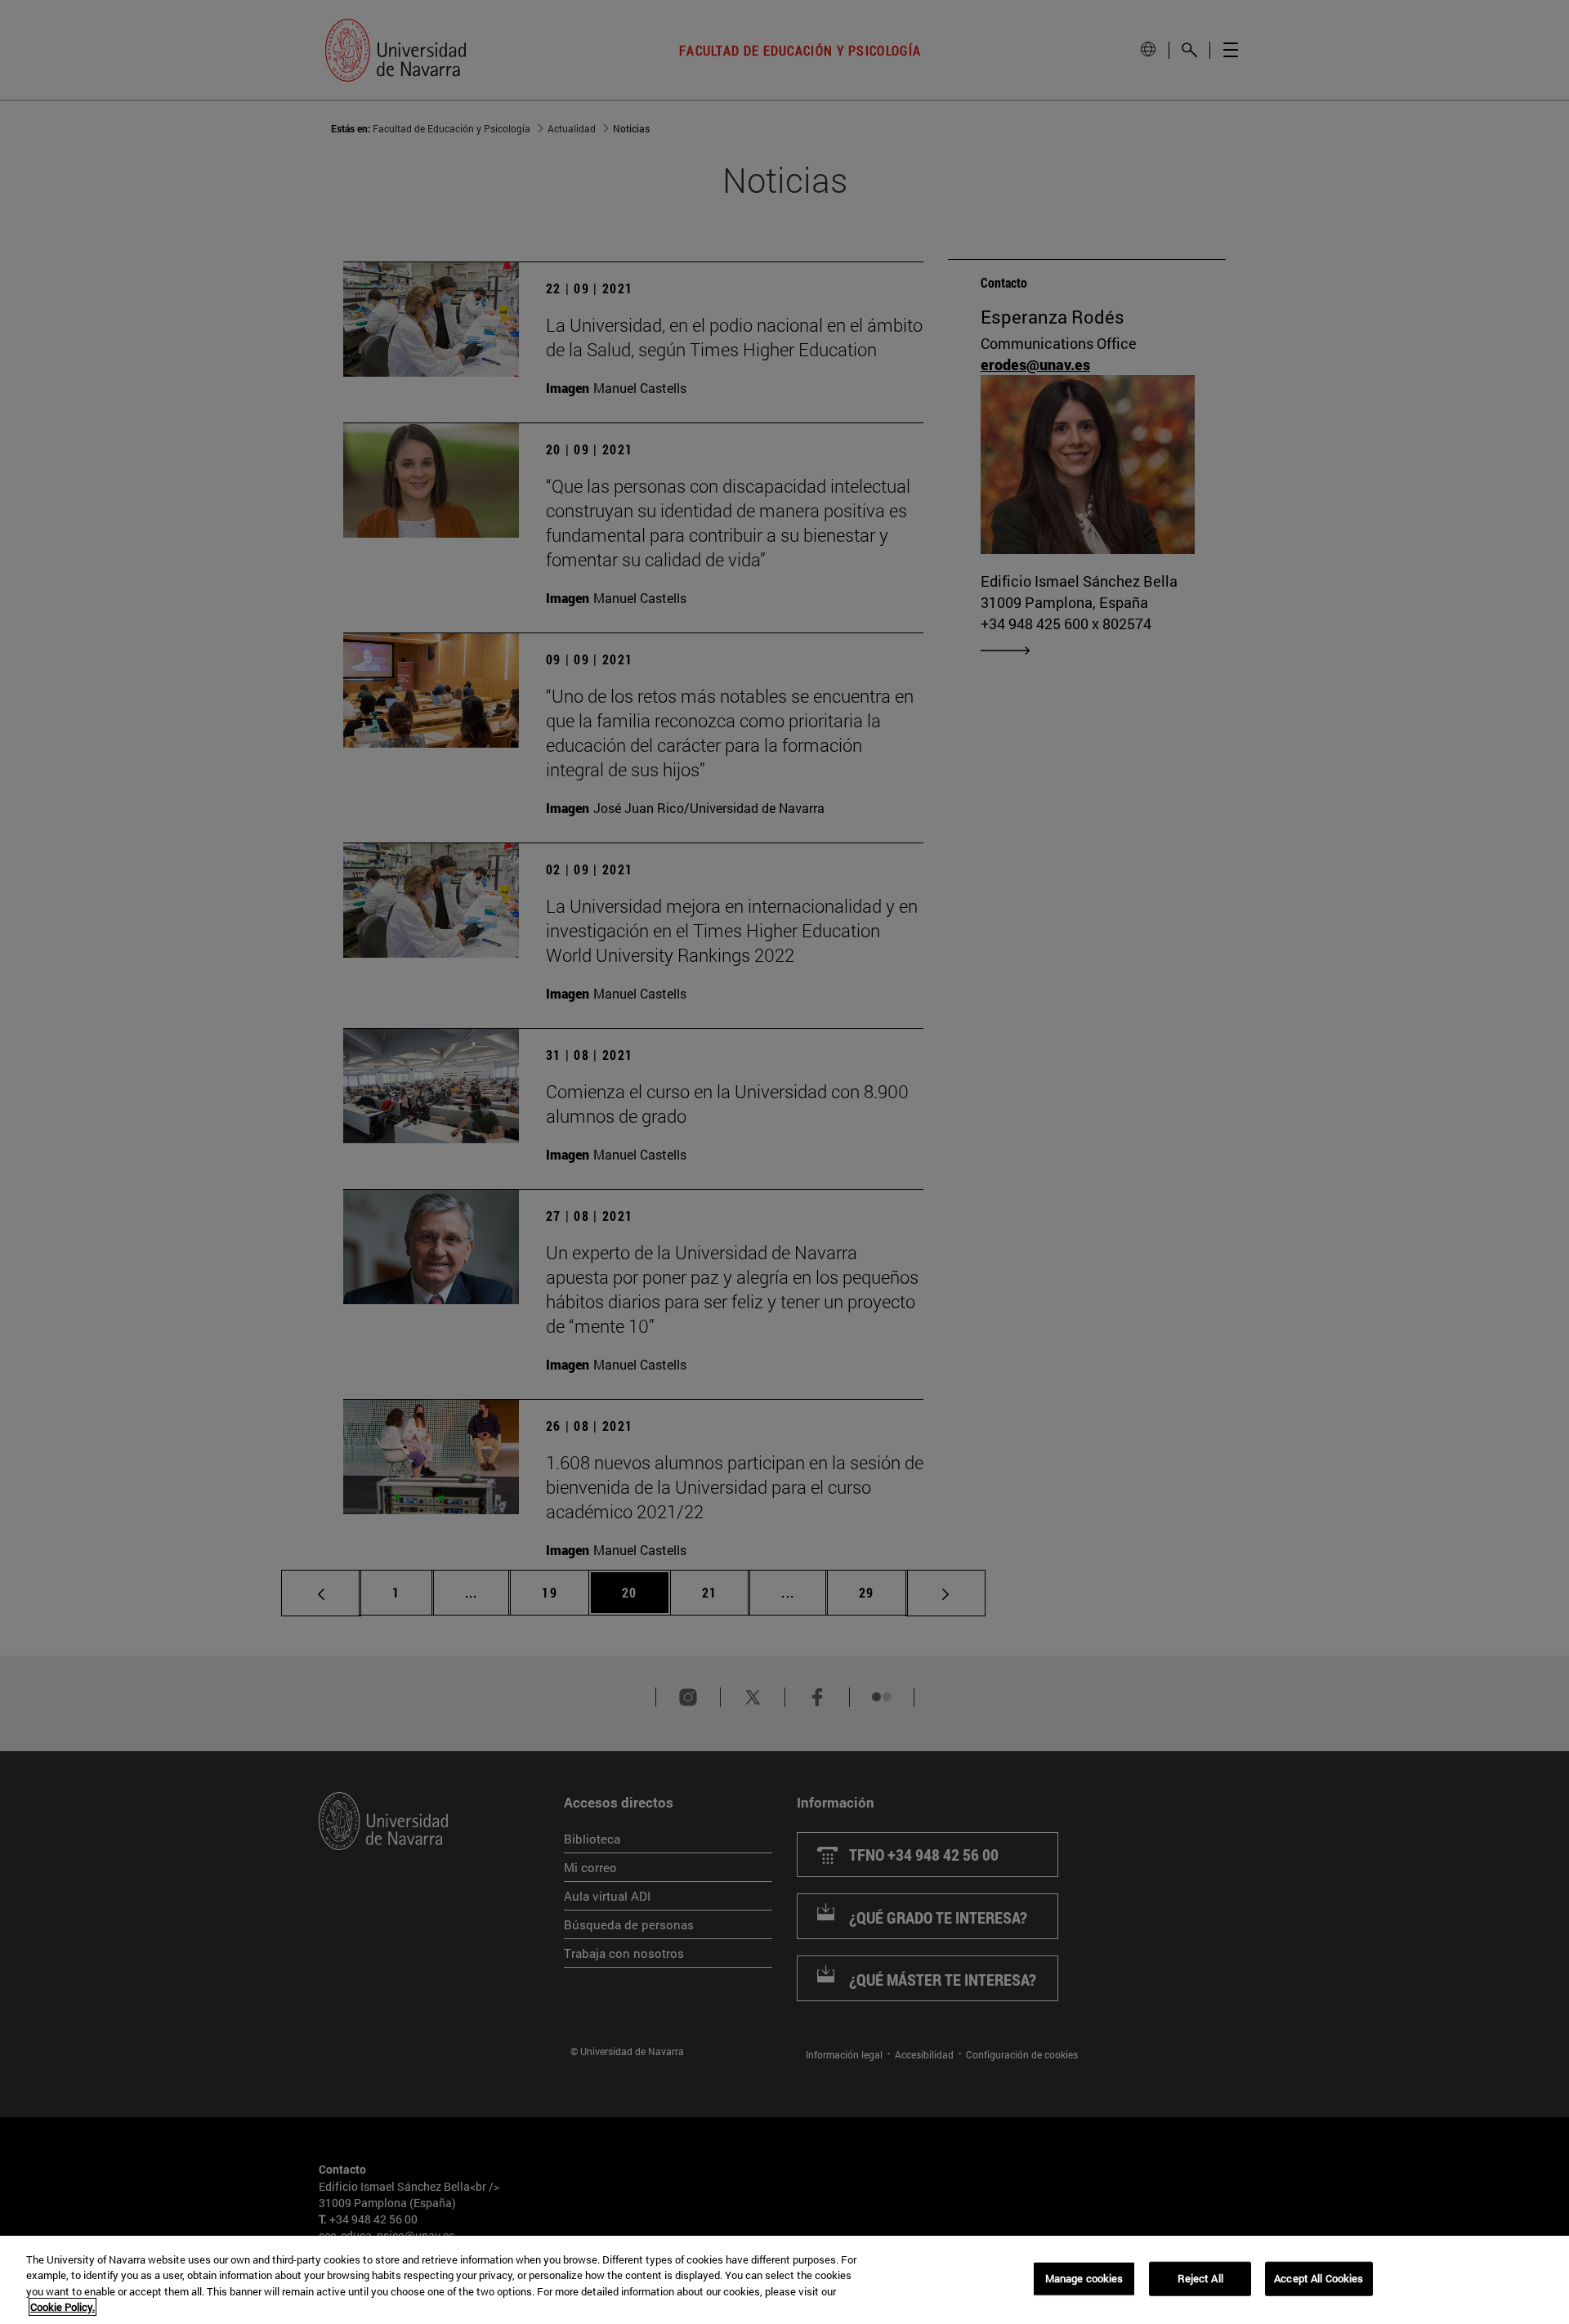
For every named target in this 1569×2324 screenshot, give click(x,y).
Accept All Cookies (1319, 2278)
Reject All (1200, 2278)
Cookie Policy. (63, 2307)
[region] (784, 2280)
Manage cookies (1084, 2278)
